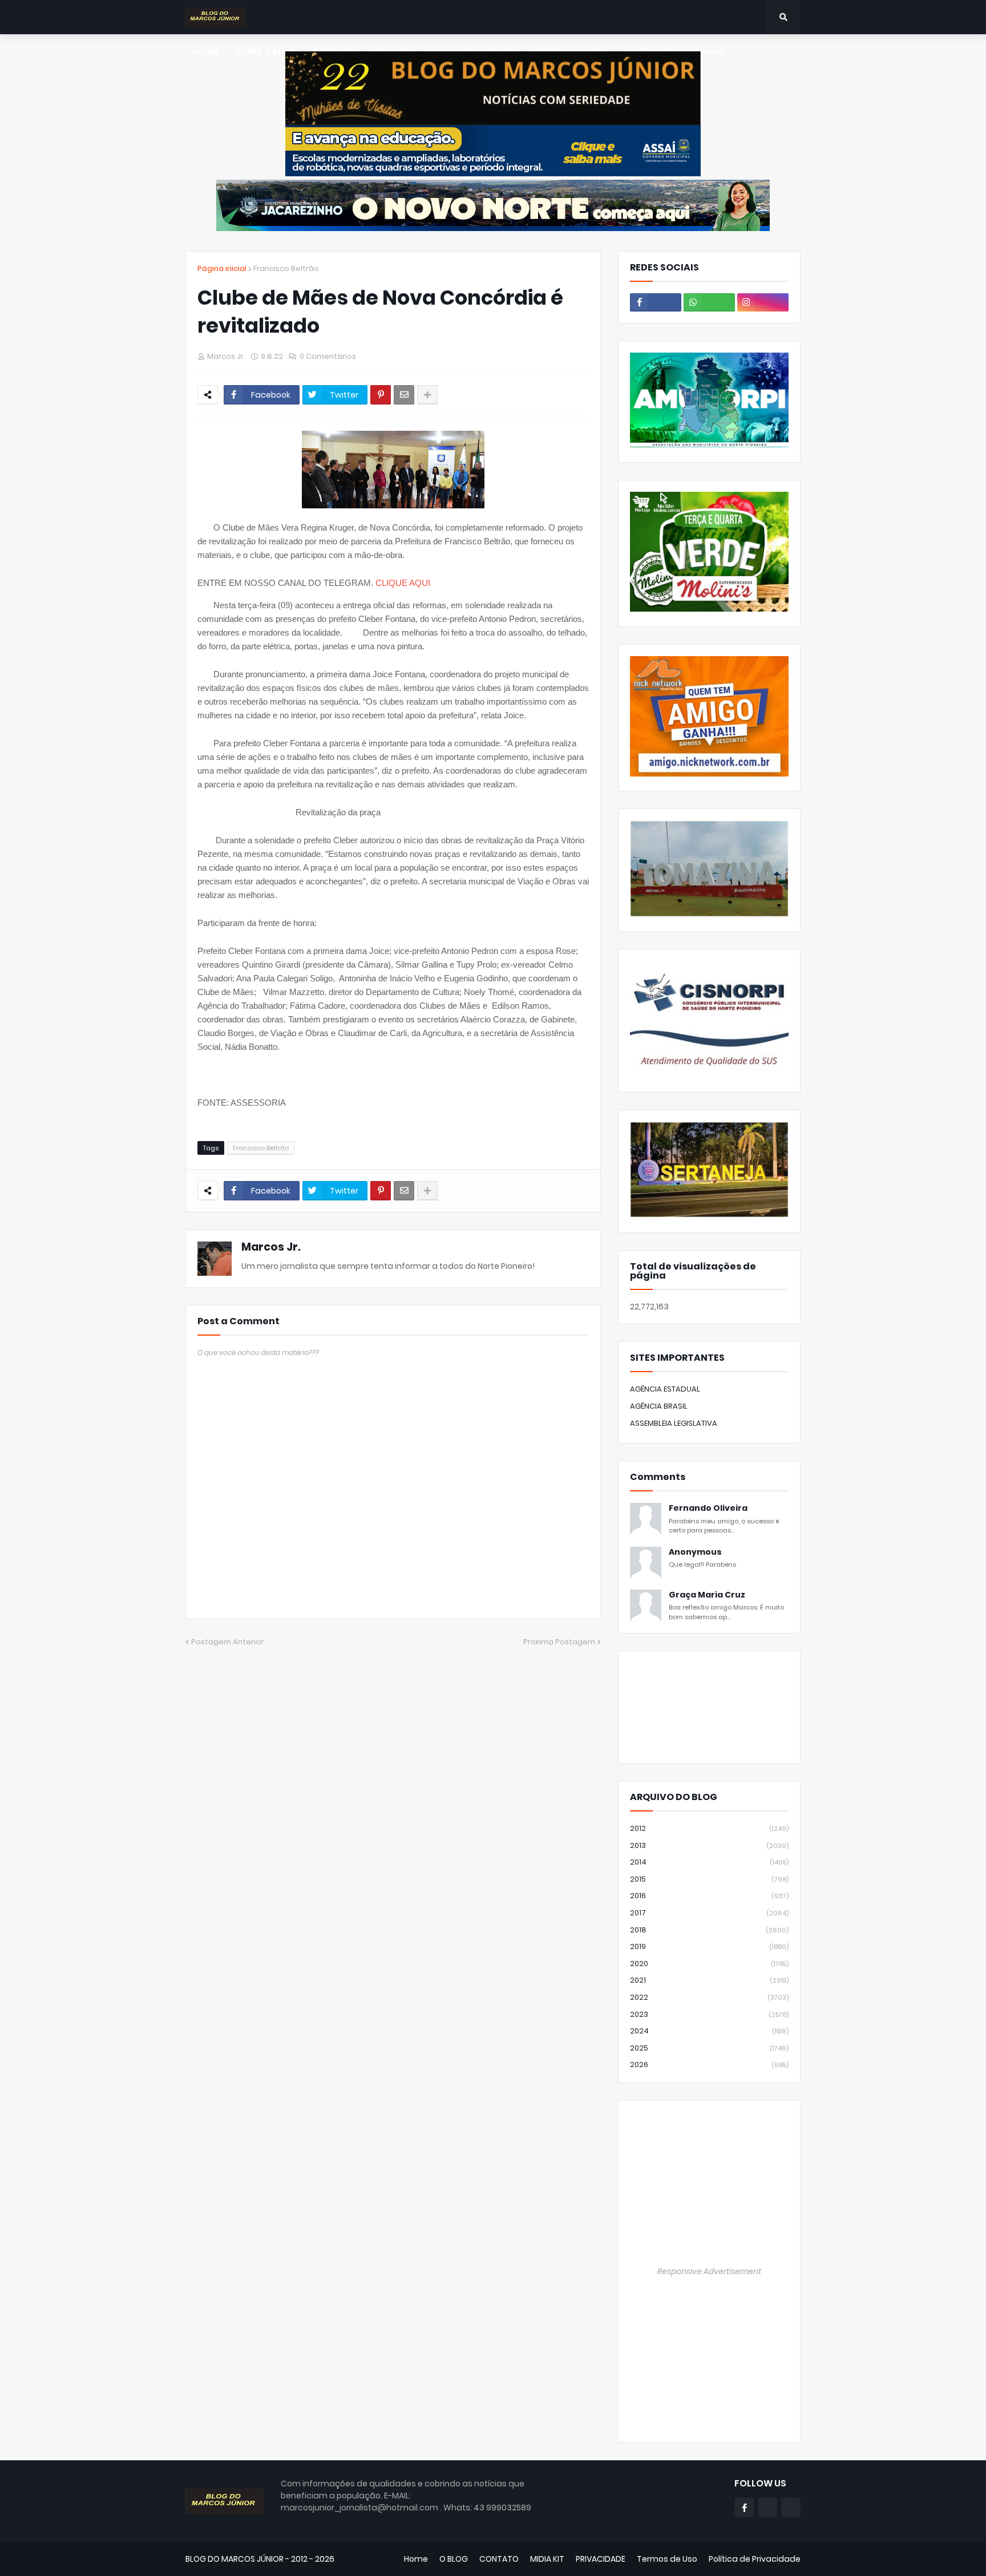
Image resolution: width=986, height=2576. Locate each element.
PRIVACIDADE (601, 2559)
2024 (709, 2031)
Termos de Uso (667, 2559)
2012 (709, 1828)
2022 (709, 1997)
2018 (709, 1930)
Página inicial (222, 268)
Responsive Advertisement (709, 2271)
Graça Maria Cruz (707, 1595)
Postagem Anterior (227, 1642)
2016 (709, 1896)
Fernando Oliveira (708, 1508)
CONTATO (499, 2559)
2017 (709, 1913)
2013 (709, 1845)
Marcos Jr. (271, 1247)
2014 (709, 1862)
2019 (709, 1946)
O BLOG (454, 2559)
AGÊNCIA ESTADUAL (665, 1389)
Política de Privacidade (755, 2559)
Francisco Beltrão (286, 268)
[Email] (404, 395)
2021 (709, 1980)
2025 (709, 2048)
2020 (709, 1964)
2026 (709, 2065)
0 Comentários (328, 356)
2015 (709, 1879)
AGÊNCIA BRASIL (659, 1406)
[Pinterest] (381, 395)
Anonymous (695, 1552)
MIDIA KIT (547, 2559)
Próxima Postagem (559, 1642)
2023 (709, 2014)
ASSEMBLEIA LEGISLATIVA (674, 1423)
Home (416, 2559)
